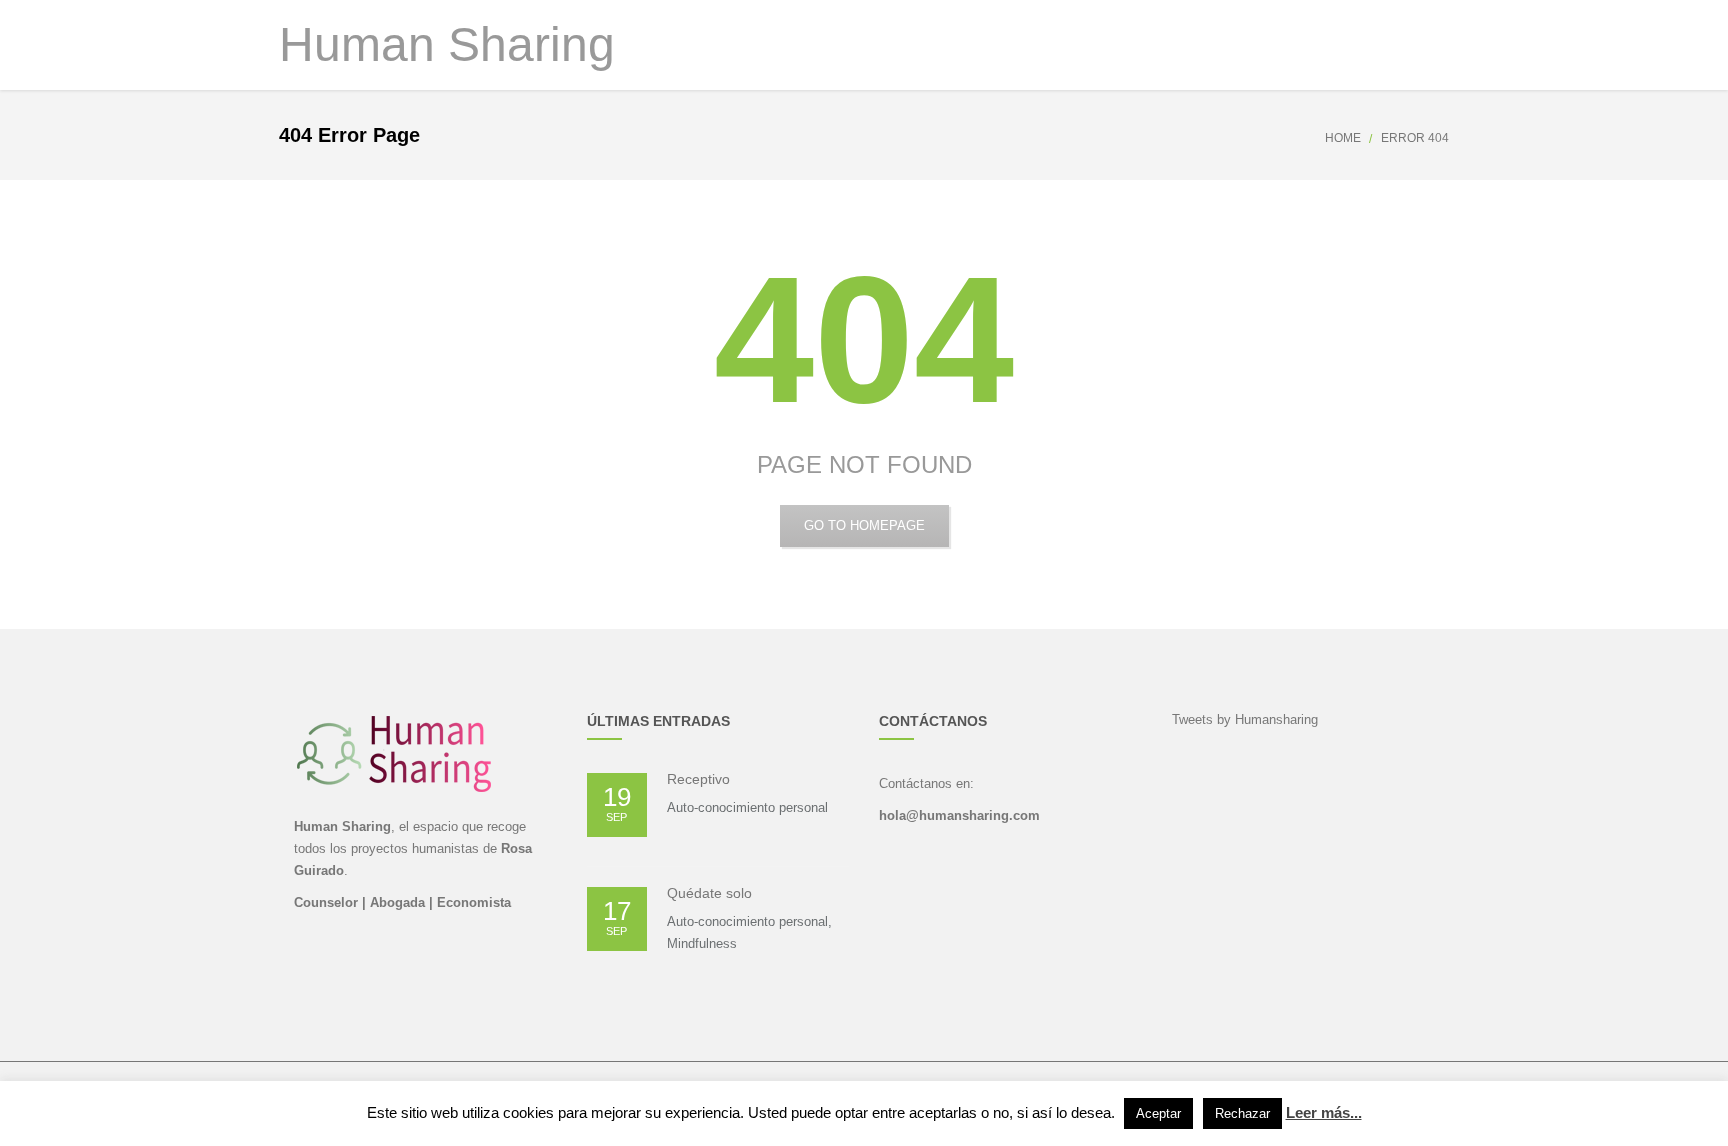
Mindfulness (702, 943)
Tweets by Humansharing (1245, 719)
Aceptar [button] (1158, 1113)
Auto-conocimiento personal (747, 807)
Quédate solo (709, 893)
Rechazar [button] (1242, 1113)
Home (1343, 138)
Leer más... (1324, 1112)
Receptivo (698, 779)
